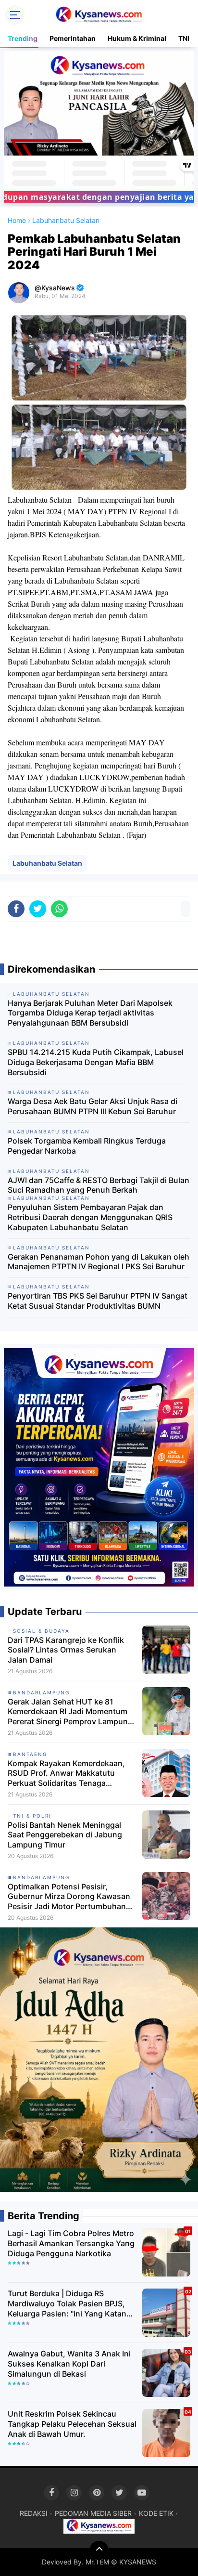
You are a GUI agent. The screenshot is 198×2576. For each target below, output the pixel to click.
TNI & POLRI (32, 1816)
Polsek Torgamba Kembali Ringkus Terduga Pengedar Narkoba (87, 1146)
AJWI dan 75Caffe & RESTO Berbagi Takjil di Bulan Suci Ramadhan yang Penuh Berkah (99, 1185)
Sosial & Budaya (41, 1631)
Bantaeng (30, 1754)
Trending (23, 38)
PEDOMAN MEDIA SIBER (93, 2513)
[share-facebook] (16, 909)
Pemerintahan (73, 38)
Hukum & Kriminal (137, 38)
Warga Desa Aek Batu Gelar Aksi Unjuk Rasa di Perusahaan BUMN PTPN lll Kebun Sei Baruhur (93, 1106)
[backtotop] (99, 2550)
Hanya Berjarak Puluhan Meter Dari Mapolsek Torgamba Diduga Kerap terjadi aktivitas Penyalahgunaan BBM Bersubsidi (90, 1013)
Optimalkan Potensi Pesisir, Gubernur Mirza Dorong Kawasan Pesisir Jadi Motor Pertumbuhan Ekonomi (69, 1897)
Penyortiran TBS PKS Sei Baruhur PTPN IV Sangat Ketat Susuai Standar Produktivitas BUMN (98, 1301)
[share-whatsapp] (59, 909)
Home (17, 220)
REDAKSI (34, 2513)
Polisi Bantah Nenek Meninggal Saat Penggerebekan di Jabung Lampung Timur (65, 1835)
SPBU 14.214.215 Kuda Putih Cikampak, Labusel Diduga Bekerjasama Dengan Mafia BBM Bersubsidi (96, 1062)
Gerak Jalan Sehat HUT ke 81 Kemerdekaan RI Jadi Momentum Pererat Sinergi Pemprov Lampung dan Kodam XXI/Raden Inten (70, 1712)
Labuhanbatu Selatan (47, 863)
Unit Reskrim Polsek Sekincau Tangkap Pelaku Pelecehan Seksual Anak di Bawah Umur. (72, 2424)
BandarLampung (41, 1692)
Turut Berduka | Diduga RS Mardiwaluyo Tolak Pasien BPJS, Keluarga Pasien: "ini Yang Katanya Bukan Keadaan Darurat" (71, 2303)
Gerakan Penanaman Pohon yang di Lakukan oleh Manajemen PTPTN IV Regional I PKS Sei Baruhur (99, 1262)
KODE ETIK (156, 2513)
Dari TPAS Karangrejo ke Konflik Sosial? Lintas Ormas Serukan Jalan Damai (66, 1650)
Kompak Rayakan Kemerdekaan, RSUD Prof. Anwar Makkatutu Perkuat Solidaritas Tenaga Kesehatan (66, 1773)
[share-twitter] (38, 909)
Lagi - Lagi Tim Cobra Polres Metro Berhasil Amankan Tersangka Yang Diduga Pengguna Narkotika (71, 2243)
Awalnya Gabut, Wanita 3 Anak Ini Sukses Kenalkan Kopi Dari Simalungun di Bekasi (69, 2364)
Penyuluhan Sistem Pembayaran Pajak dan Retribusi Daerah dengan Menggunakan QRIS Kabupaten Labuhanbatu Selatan (90, 1217)
